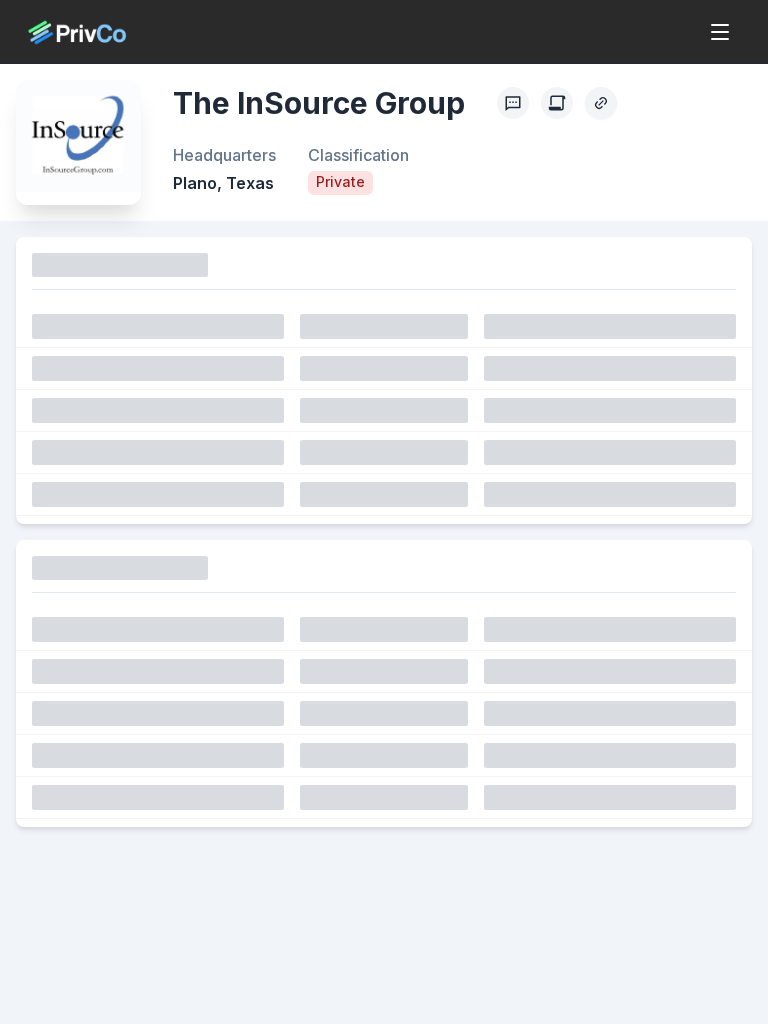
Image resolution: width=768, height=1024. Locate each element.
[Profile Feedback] (513, 103)
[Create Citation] (557, 103)
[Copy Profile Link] (601, 103)
